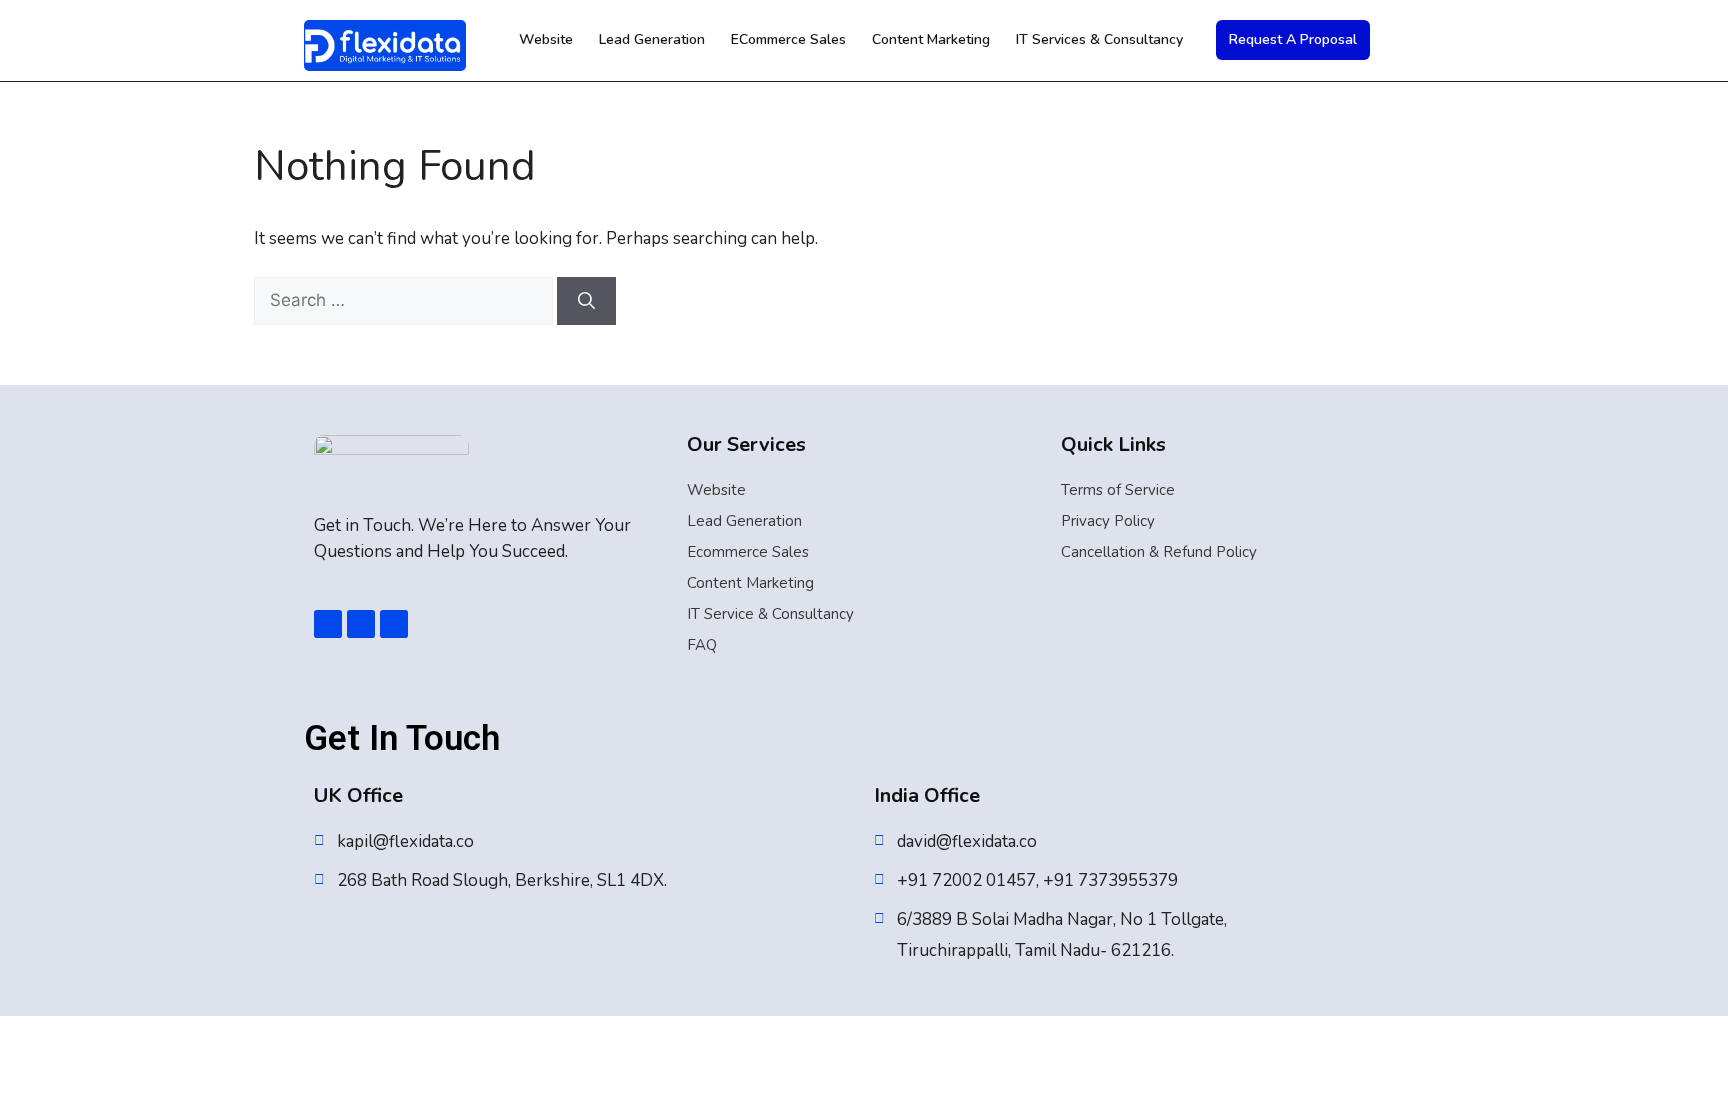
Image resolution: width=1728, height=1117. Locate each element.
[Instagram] (394, 624)
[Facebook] (328, 624)
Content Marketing (931, 39)
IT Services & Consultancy (1099, 39)
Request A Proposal (1293, 39)
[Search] (586, 301)
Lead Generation (652, 39)
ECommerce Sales (788, 39)
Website (546, 39)
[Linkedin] (361, 624)
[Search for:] (405, 300)
